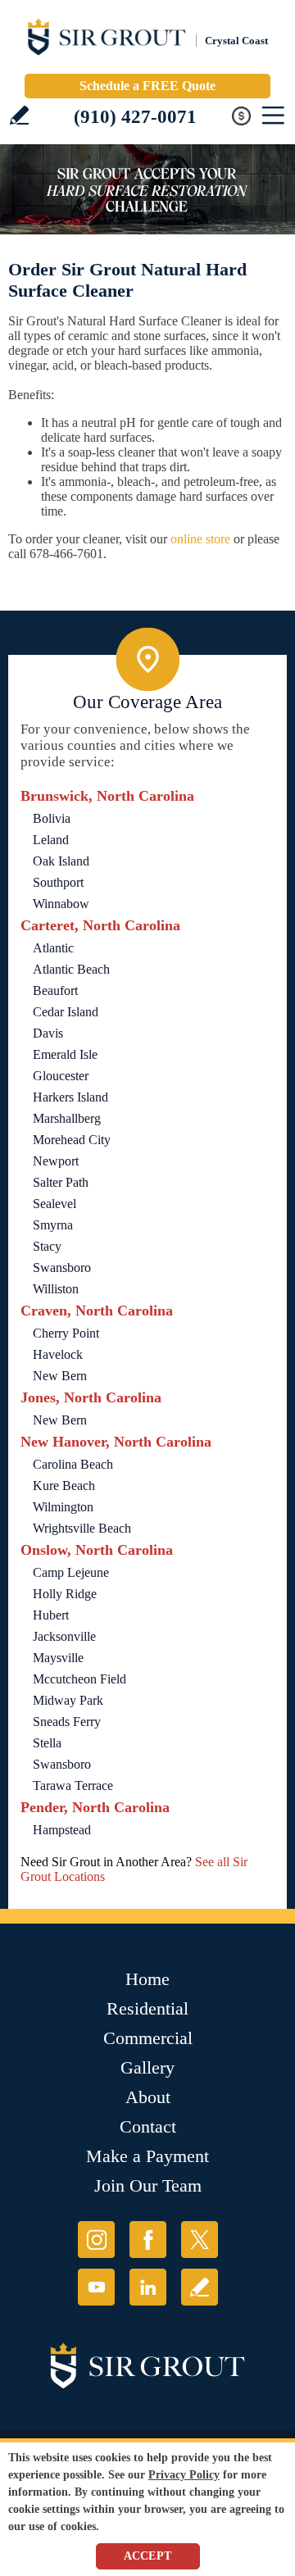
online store (200, 539)
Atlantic (53, 948)
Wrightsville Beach (82, 1528)
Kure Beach (64, 1486)
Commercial (148, 2038)
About (148, 2097)
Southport (58, 882)
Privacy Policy (184, 2475)
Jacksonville (64, 1636)
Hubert (51, 1615)
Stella (47, 1743)
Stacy (47, 1246)
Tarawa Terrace (73, 1785)
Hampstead (62, 1830)
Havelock (58, 1354)
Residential (147, 2008)
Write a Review (19, 115)
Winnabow (61, 904)
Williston (56, 1289)
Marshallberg (67, 1118)
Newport (56, 1161)
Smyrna (53, 1225)
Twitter (200, 2240)
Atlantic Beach (71, 969)
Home (147, 1979)
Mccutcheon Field (79, 1679)
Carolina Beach (73, 1464)
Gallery (147, 2067)
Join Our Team (148, 2185)
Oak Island (61, 861)
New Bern (60, 1376)
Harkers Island (70, 1097)
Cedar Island (66, 1012)
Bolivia (52, 818)
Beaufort (55, 990)
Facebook (148, 2240)
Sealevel (54, 1204)
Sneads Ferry (67, 1722)
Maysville (58, 1658)
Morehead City (72, 1140)
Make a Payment (147, 2156)
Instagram (96, 2240)
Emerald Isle (65, 1054)
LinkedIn (148, 2287)
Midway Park (68, 1700)
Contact (148, 2126)
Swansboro (62, 1268)
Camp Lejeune (71, 1572)
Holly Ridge (65, 1594)
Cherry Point (66, 1333)
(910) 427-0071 (135, 117)
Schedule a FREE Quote (147, 86)
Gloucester (61, 1076)
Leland (51, 840)
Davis (48, 1033)
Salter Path (61, 1182)
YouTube (96, 2287)
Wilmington (63, 1507)
